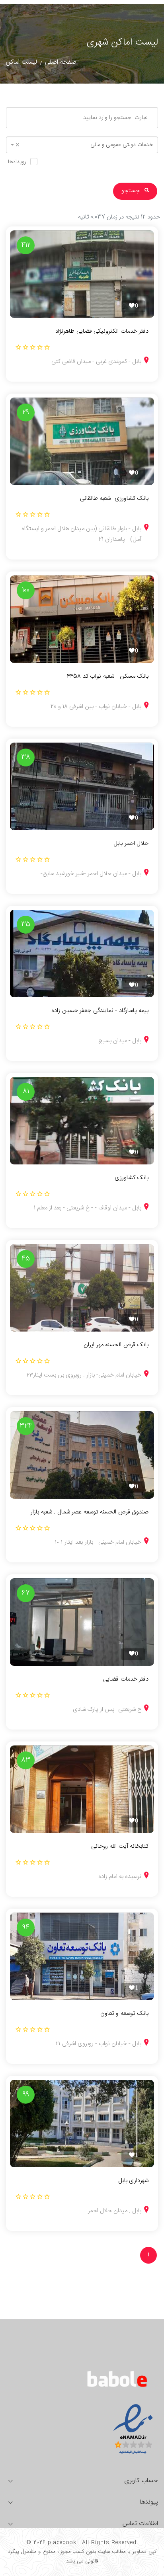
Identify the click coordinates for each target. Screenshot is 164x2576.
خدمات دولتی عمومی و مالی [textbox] (84, 145)
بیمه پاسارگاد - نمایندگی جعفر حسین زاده (100, 1011)
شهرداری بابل (133, 2181)
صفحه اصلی (61, 62)
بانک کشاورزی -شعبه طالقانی (114, 499)
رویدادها (17, 162)
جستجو (131, 191)
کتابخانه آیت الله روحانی (120, 1847)
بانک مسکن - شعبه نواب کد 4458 (108, 677)
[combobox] (82, 145)
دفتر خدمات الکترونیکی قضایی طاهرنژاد (102, 332)
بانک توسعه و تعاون (124, 2014)
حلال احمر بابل (131, 844)
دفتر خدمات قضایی (126, 1679)
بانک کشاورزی (132, 1178)
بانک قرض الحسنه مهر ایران (116, 1345)
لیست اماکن (21, 62)
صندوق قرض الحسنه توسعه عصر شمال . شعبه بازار (90, 1512)
